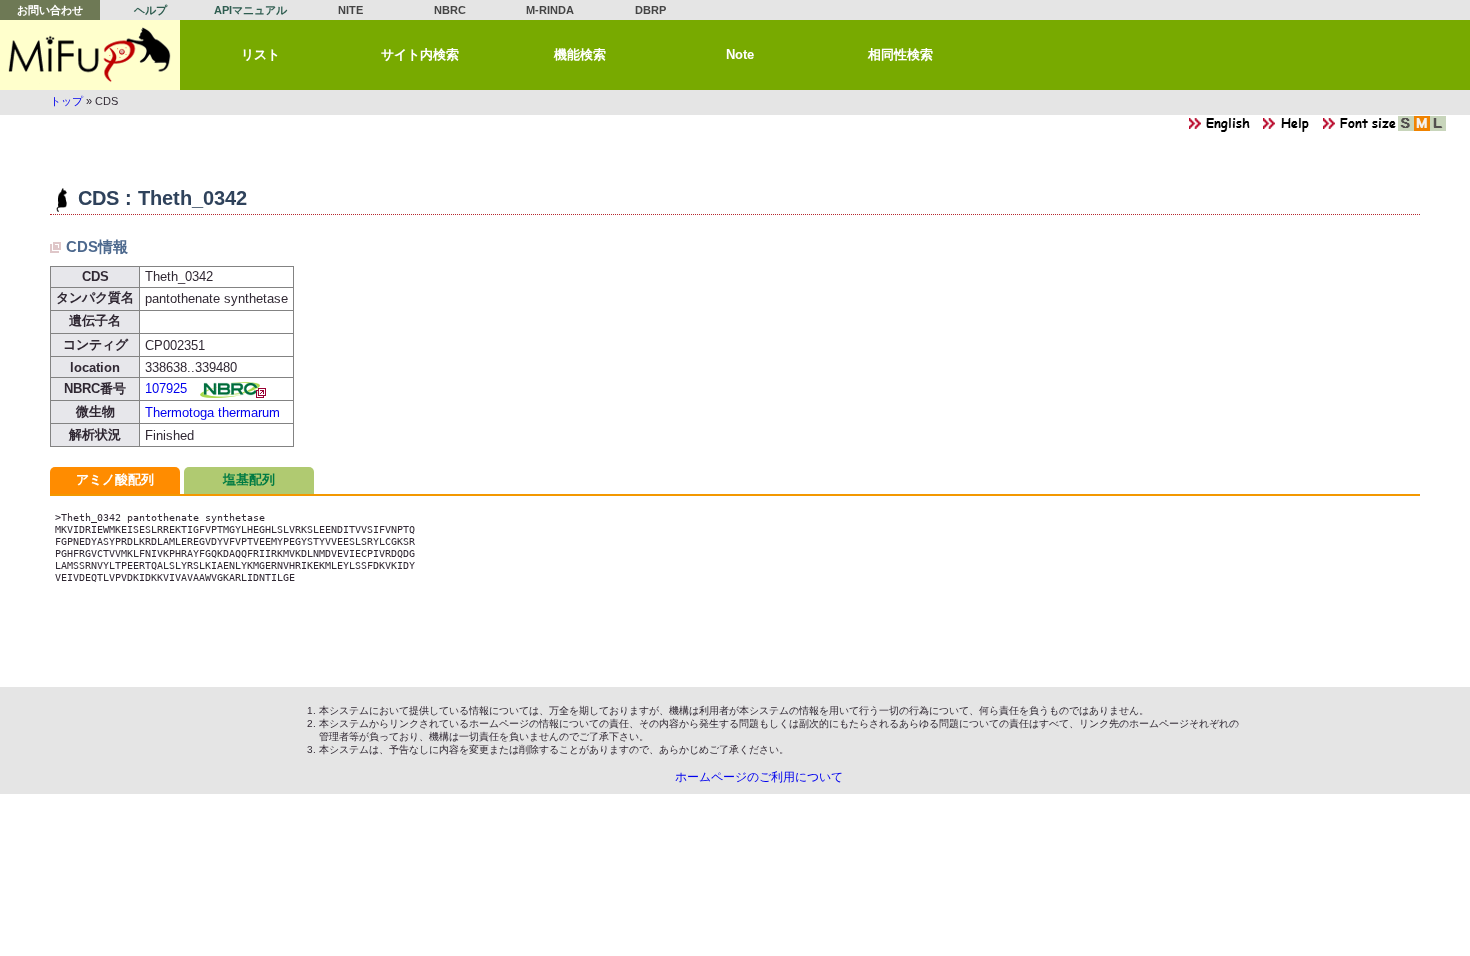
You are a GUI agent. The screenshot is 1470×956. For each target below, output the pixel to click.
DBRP (650, 10)
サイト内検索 (420, 54)
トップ (66, 101)
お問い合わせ (50, 10)
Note (740, 54)
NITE (350, 10)
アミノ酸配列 (115, 479)
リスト (260, 54)
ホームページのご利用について (759, 777)
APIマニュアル (250, 10)
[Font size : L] (1438, 128)
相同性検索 (900, 54)
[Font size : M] (1422, 128)
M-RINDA (550, 10)
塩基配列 (249, 479)
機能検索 (580, 54)
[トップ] (90, 55)
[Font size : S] (1406, 128)
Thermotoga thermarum (212, 412)
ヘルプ (150, 10)
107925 (166, 388)
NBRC (450, 10)
